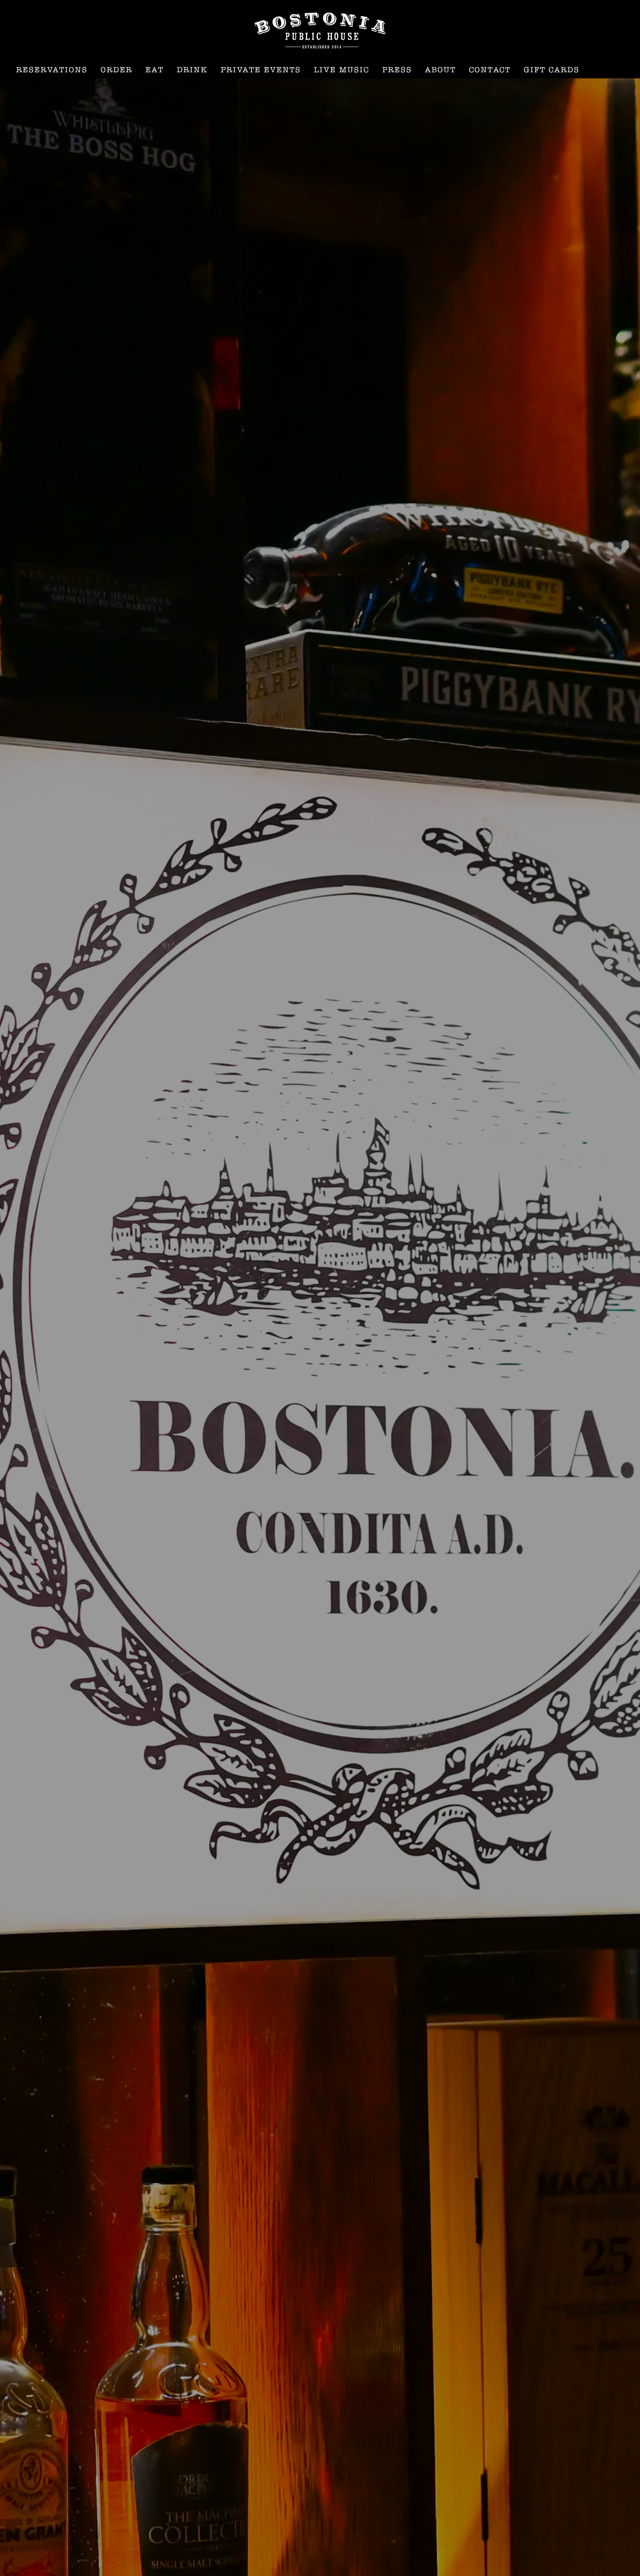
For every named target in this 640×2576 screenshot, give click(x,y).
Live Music (342, 70)
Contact (490, 70)
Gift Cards (552, 70)
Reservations (52, 70)
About (440, 70)
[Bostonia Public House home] (320, 30)
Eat (155, 70)
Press (397, 70)
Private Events (261, 70)
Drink (192, 70)
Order (116, 70)
